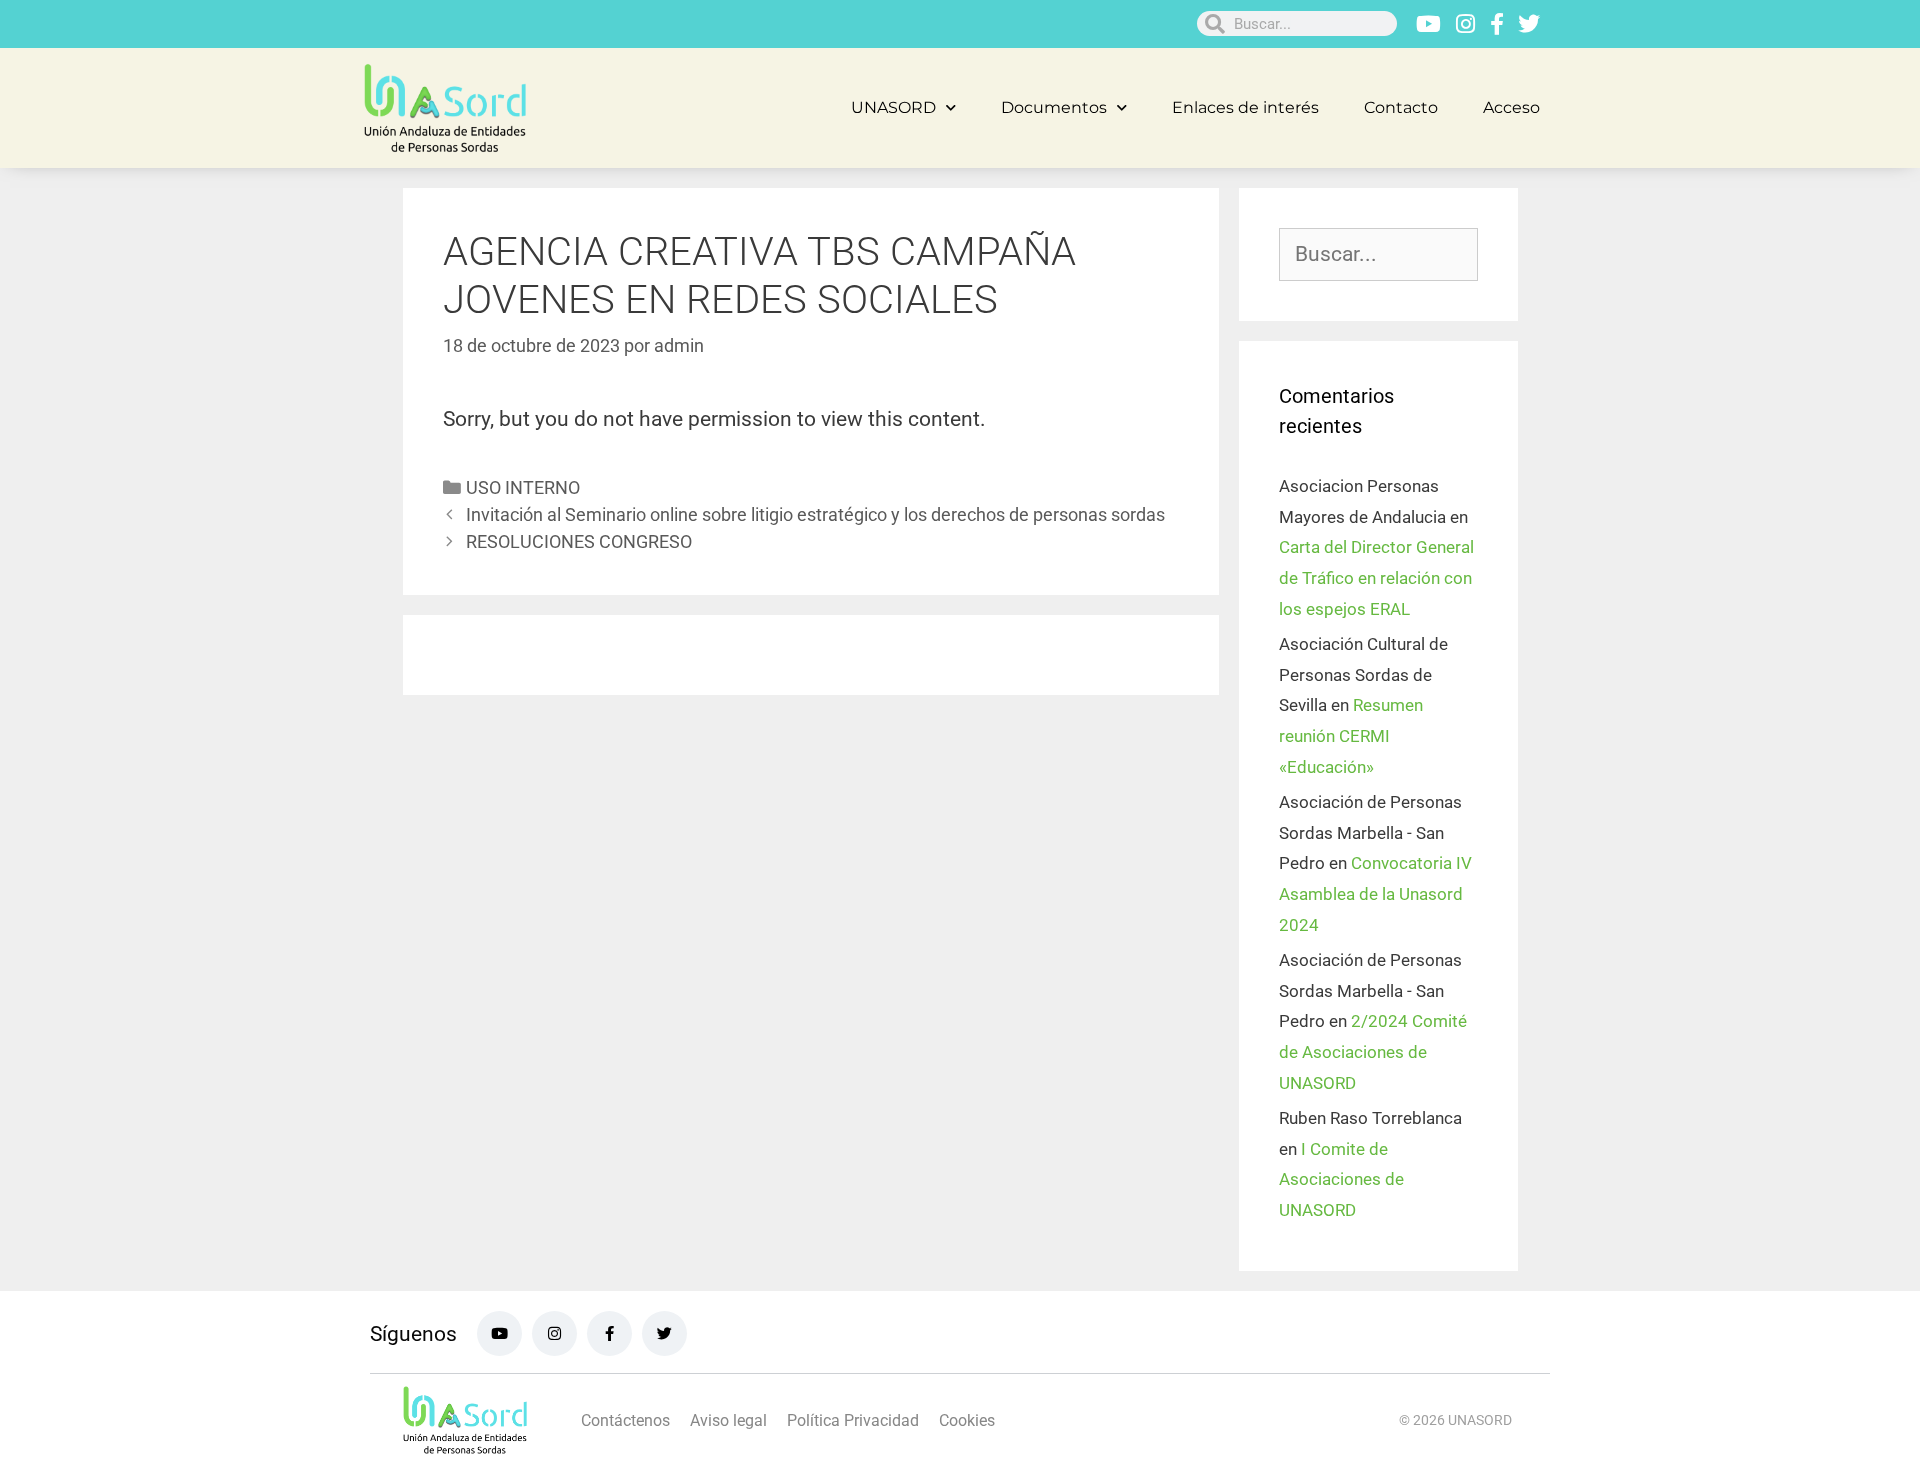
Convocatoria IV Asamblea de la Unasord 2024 (1375, 893)
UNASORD (893, 107)
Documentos (1054, 107)
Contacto (1401, 107)
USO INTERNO (523, 487)
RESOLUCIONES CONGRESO (579, 541)
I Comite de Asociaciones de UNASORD (1341, 1179)
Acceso (1511, 107)
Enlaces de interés (1245, 107)
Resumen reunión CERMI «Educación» (1351, 735)
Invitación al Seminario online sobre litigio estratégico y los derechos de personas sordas (815, 514)
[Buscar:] (1378, 255)
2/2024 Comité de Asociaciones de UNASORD (1373, 1051)
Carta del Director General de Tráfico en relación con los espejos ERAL (1376, 577)
